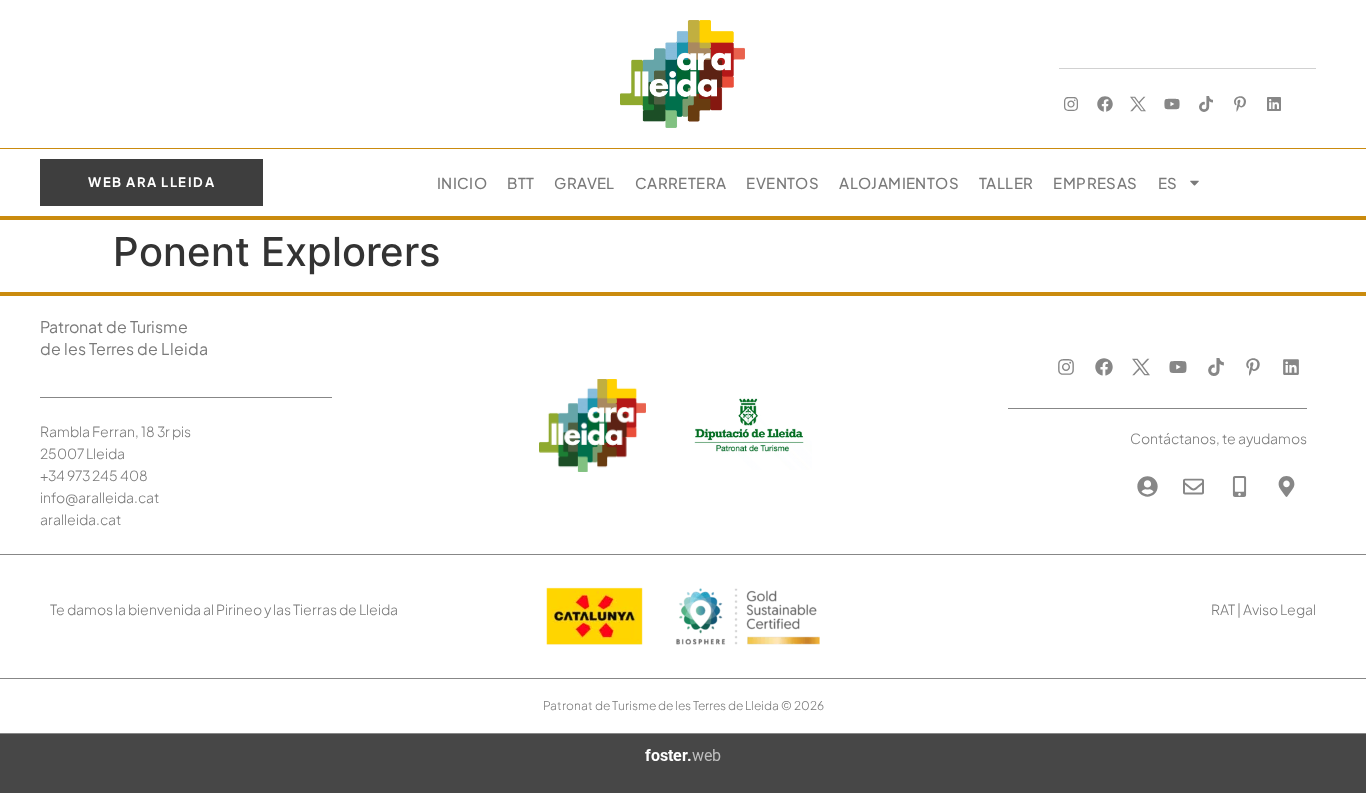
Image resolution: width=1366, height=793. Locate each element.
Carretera (681, 182)
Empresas (1095, 182)
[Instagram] (1070, 104)
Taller (1006, 182)
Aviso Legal (1279, 609)
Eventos (782, 182)
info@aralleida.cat (99, 497)
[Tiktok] (1206, 104)
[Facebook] (1104, 104)
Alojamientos (899, 182)
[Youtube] (1172, 104)
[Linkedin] (1273, 104)
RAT (1223, 609)
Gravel (584, 182)
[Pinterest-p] (1239, 104)
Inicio (462, 182)
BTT (520, 182)
